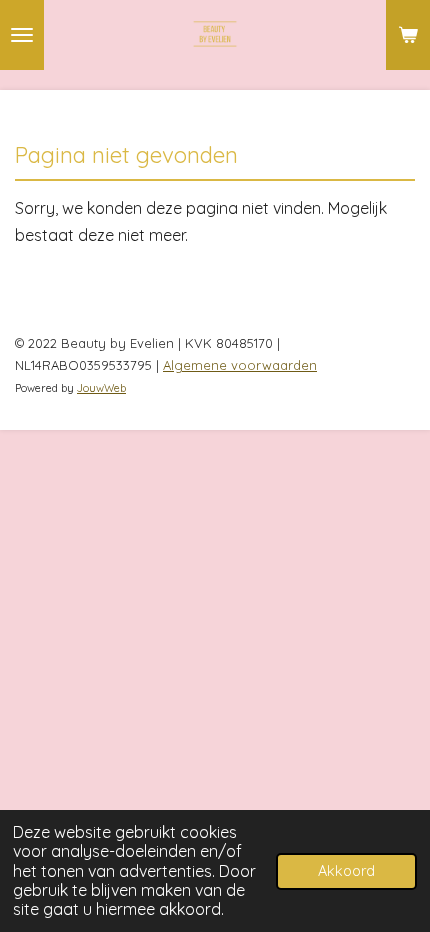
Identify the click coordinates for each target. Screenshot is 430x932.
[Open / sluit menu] (22, 35)
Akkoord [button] (346, 871)
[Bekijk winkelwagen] (408, 35)
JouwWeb (101, 388)
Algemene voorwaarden (240, 365)
